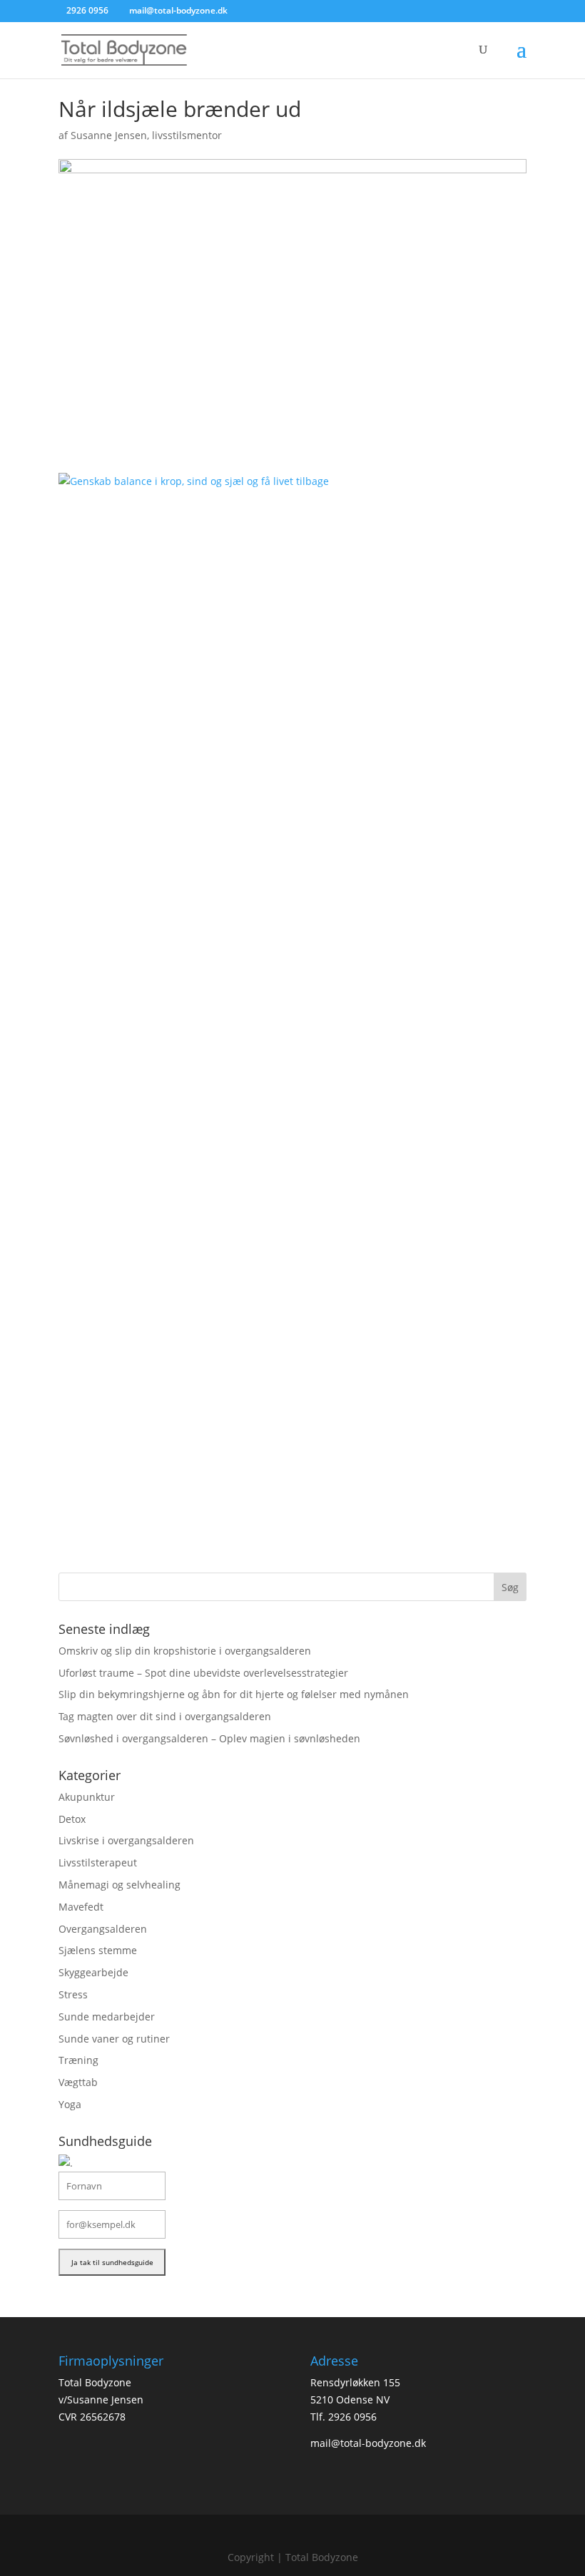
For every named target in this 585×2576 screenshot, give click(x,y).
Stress (73, 1994)
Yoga (70, 2104)
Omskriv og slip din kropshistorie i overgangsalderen (185, 1651)
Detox (72, 1819)
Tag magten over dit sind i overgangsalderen (165, 1716)
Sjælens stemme (98, 1950)
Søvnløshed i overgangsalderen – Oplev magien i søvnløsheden (209, 1738)
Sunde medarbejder (107, 2017)
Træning (78, 2060)
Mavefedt (81, 1907)
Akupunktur (87, 1797)
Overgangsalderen (103, 1929)
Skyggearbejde (93, 1972)
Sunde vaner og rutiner (114, 2039)
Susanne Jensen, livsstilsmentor (146, 135)
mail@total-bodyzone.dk (368, 2443)
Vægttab (78, 2082)
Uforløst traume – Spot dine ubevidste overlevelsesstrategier (203, 1673)
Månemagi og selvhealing (119, 1885)
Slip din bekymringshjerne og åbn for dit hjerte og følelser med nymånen (234, 1694)
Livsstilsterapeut (98, 1862)
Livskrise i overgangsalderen (126, 1840)
